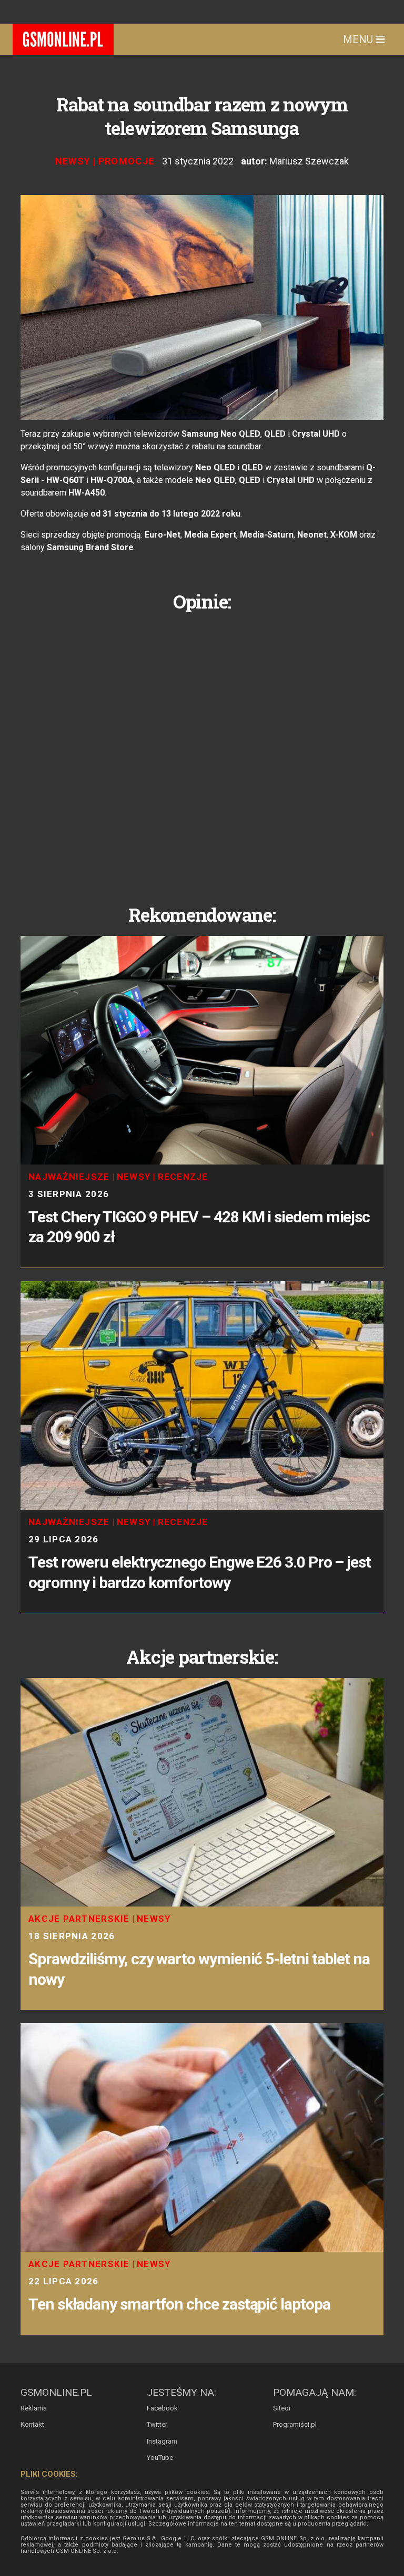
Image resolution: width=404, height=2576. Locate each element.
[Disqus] (202, 750)
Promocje (127, 161)
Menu (359, 39)
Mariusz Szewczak (309, 161)
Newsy (73, 161)
